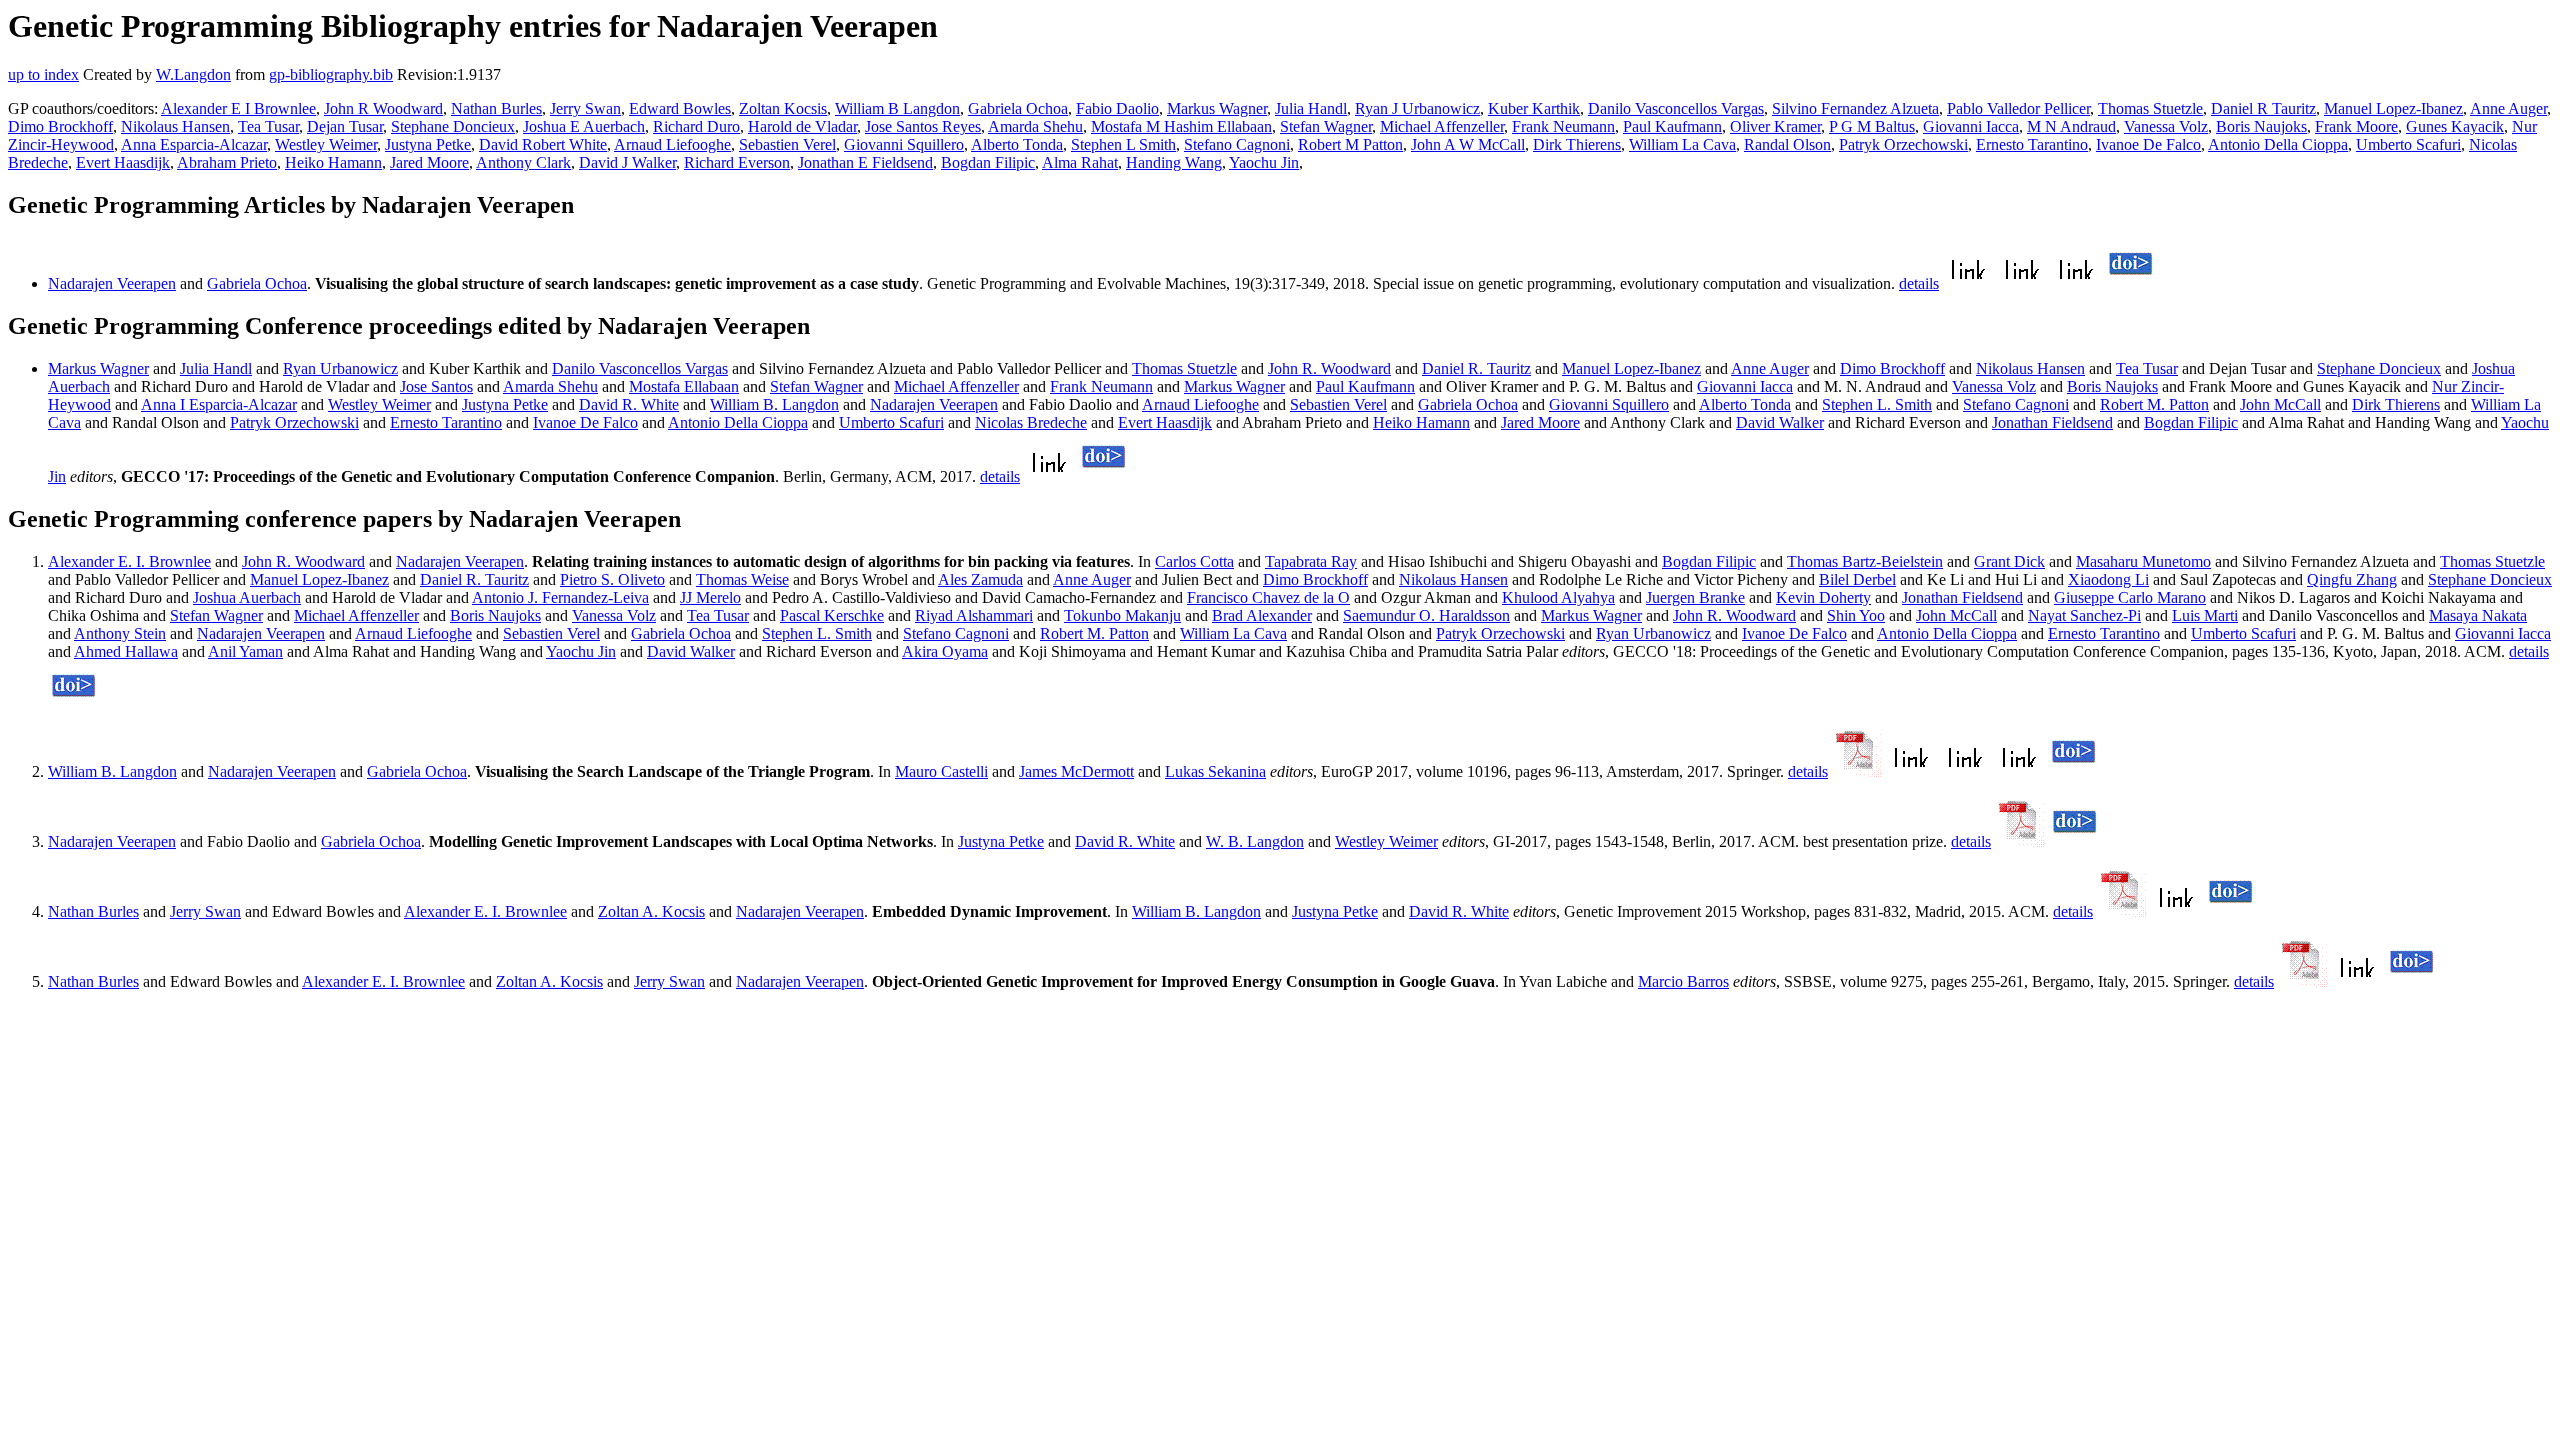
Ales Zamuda (980, 579)
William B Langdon (897, 108)
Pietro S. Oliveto (612, 579)
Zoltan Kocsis (783, 108)
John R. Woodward (1329, 368)
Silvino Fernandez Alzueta (1855, 108)
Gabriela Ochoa (1018, 108)
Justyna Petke (428, 144)
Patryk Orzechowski (1903, 144)
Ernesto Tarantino (2032, 144)
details (1919, 283)
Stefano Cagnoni (1237, 144)
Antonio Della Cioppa (2278, 144)
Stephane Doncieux (453, 126)
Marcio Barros (1683, 981)
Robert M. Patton (2154, 404)
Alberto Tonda (1017, 144)
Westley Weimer (326, 144)
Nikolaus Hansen (175, 126)
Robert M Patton (1350, 144)
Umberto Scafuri (2408, 144)
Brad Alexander (1262, 615)
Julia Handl (1311, 108)
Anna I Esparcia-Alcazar (219, 404)
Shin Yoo (1856, 615)
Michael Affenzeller (1442, 126)
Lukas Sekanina (1215, 771)
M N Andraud (2071, 126)
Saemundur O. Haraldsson (1426, 615)
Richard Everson (737, 162)
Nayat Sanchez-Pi (2084, 615)
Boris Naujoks (2261, 126)
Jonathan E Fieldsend (865, 162)
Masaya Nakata (2478, 615)
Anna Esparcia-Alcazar (194, 144)
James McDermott (1076, 771)
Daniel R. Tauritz (1476, 368)
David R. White (629, 404)
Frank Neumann (1563, 126)
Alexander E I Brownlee (238, 108)
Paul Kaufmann (1672, 126)
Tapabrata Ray (1311, 561)
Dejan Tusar (345, 126)
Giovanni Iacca (1971, 126)
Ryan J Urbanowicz (1417, 108)
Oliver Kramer (1775, 126)
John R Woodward (383, 108)
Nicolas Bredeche (1031, 422)
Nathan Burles (496, 108)
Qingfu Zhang (2352, 579)
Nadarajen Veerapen (112, 283)
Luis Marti (2205, 615)
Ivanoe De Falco (2148, 144)
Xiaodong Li (2108, 579)
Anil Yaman (245, 651)
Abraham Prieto (227, 162)
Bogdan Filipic (988, 162)
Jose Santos (436, 386)
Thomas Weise (742, 579)
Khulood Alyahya (1558, 597)
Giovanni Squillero (904, 144)
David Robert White (543, 144)
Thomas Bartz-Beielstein (1865, 561)
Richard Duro (696, 126)
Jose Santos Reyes (923, 126)
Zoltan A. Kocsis (651, 911)
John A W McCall (1468, 144)
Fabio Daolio (1117, 108)
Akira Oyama (945, 651)
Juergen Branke (1695, 597)
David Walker (1780, 422)
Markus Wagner (1217, 108)
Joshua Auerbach (247, 597)
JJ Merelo (710, 597)
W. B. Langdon (1255, 841)
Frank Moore (2356, 126)
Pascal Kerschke (832, 615)
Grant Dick (2009, 561)
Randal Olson (1787, 144)
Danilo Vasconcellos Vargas (1676, 108)
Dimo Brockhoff (60, 126)
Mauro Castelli (941, 771)
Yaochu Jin (1264, 162)
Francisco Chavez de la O (1268, 597)
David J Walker (627, 162)
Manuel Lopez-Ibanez (2393, 108)
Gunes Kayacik (2455, 126)
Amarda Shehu (1035, 126)
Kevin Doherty (1823, 597)
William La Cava (1682, 144)
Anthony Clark (523, 162)
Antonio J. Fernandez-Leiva (560, 597)
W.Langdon (193, 74)
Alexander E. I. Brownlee (129, 561)
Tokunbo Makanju (1122, 615)
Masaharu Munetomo (2143, 561)
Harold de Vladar (802, 126)
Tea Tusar (268, 126)
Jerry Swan (585, 108)
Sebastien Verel (787, 144)
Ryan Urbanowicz (340, 368)
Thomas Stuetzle (2150, 108)
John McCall (2280, 404)
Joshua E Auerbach (584, 126)
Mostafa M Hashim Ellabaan (1181, 126)
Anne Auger (2508, 108)
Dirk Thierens (1577, 144)
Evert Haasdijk (123, 162)
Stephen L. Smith (1877, 404)
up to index (43, 74)
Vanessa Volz (2166, 126)
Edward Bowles (680, 108)
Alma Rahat (1080, 162)
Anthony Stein (120, 633)
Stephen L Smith (1123, 144)
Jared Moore (429, 162)
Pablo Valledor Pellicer (2018, 108)
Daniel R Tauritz (2263, 108)
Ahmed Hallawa (126, 651)
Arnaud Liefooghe (672, 144)
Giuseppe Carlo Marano (2130, 597)
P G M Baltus (1872, 126)
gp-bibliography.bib (331, 74)
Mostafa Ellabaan (684, 386)
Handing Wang (1174, 162)
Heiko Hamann (333, 162)
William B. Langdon (774, 404)
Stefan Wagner (1326, 126)
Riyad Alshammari (974, 615)
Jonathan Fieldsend (2052, 422)
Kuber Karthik (1534, 108)
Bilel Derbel (1857, 579)
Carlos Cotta (1194, 561)
